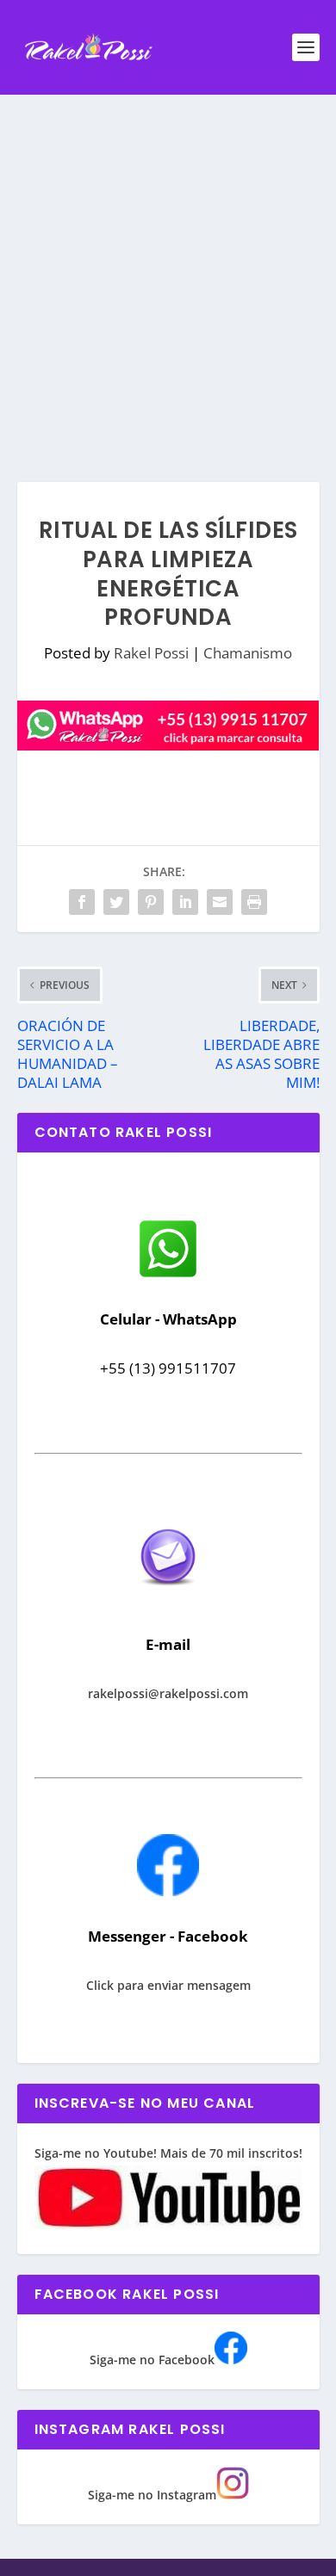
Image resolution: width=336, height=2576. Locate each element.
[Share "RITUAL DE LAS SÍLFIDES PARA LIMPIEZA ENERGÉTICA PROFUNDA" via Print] (254, 902)
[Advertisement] (168, 271)
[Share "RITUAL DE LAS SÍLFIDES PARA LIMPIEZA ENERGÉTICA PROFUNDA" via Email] (220, 902)
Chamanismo (248, 653)
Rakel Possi (151, 653)
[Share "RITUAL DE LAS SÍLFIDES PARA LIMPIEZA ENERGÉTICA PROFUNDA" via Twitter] (116, 902)
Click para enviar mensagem (168, 1985)
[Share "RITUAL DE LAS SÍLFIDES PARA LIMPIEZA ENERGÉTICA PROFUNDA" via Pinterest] (151, 902)
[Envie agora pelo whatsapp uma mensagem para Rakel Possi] (168, 1275)
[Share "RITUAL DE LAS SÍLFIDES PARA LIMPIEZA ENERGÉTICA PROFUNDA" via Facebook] (82, 902)
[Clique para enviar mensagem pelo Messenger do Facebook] (168, 1891)
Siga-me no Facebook (152, 2360)
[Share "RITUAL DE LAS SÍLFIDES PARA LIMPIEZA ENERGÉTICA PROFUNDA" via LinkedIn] (185, 902)
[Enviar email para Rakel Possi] (168, 1600)
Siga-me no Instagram (152, 2495)
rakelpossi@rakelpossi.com (168, 1693)
